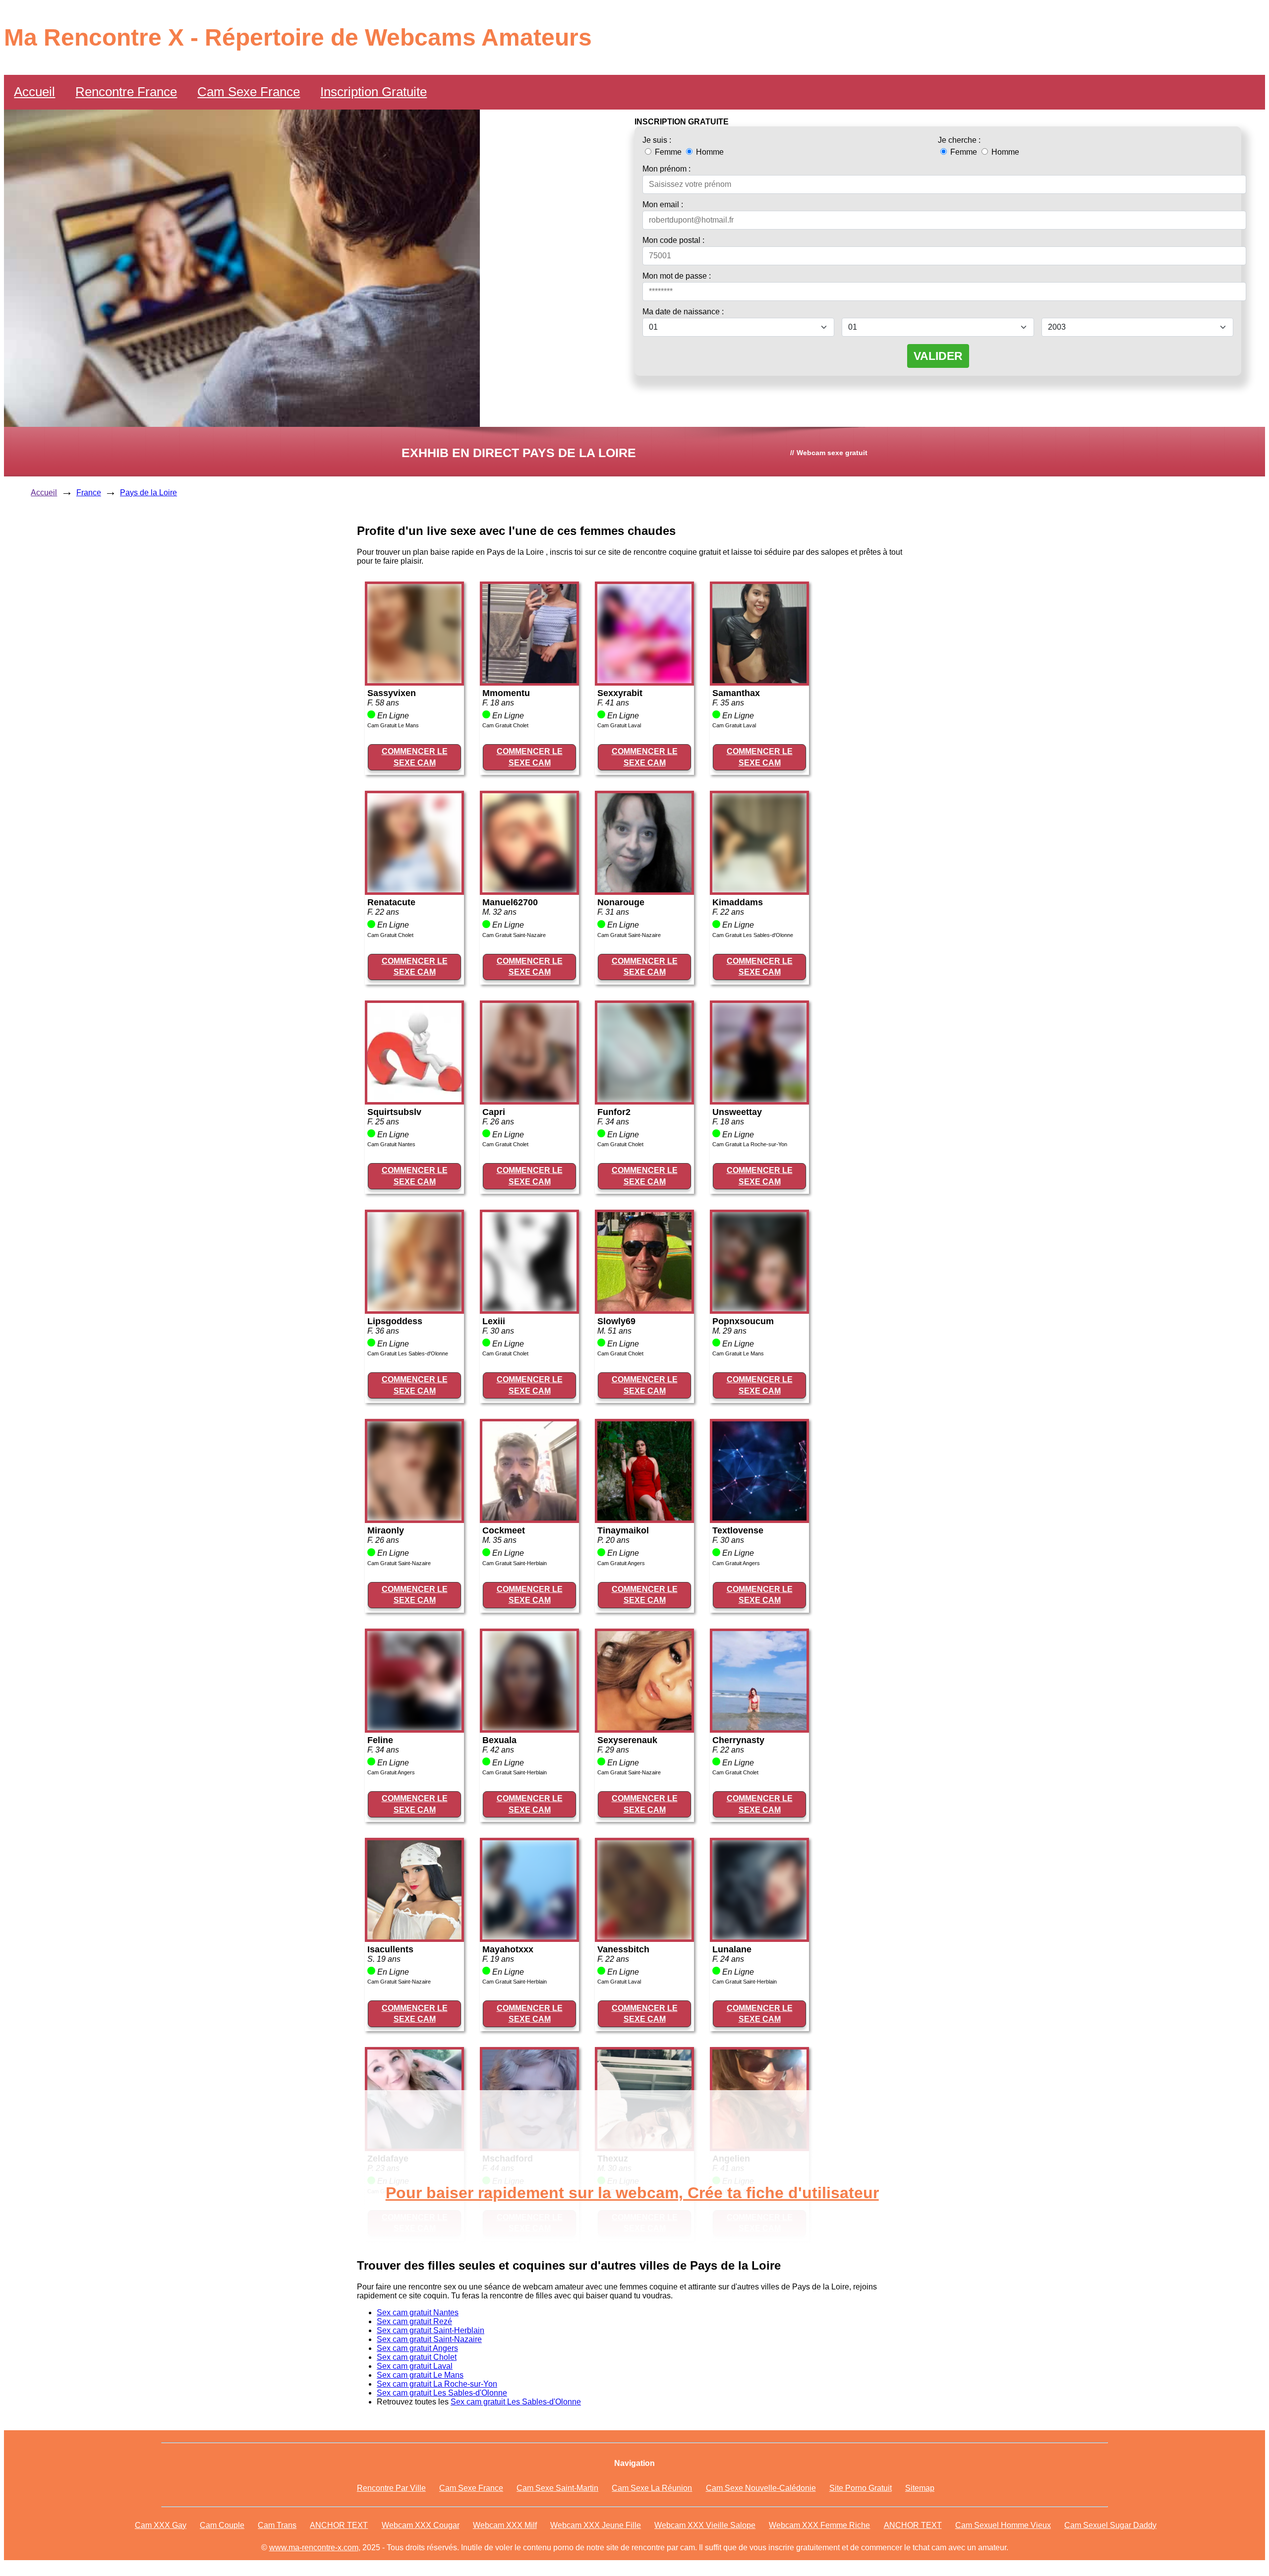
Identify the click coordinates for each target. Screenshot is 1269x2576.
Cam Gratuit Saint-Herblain (515, 1563)
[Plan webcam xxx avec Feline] (414, 1727)
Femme (668, 152)
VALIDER (938, 356)
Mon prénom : (666, 169)
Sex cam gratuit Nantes (418, 2313)
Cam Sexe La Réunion (652, 2488)
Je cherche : (959, 140)
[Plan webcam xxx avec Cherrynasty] (759, 1727)
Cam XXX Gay (161, 2525)
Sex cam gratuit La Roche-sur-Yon (437, 2384)
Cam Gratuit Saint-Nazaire (514, 935)
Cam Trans (277, 2525)
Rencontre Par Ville (391, 2488)
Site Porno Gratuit (861, 2488)
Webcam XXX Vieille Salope (705, 2525)
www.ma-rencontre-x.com (314, 2547)
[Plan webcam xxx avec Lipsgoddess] (414, 1309)
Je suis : (657, 140)
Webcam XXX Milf (505, 2525)
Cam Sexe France (249, 92)
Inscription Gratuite (374, 92)
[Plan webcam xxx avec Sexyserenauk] (644, 1727)
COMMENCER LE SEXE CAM (415, 757)
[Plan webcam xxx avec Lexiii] (529, 1309)
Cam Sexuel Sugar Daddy (1110, 2525)
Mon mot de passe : (677, 276)
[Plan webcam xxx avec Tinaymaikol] (644, 1518)
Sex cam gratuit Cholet (417, 2357)
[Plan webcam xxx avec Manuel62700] (529, 890)
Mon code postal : (673, 240)
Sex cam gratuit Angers (417, 2348)
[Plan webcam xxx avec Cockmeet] (529, 1518)
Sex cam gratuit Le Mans (420, 2375)
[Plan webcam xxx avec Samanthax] (759, 680)
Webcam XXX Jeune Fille (596, 2525)
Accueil (34, 92)
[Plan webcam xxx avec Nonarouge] (644, 890)
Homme (709, 152)
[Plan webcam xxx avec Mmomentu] (529, 680)
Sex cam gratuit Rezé (414, 2321)
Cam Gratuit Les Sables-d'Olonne (753, 935)
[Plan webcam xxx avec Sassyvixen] (414, 680)
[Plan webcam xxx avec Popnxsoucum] (759, 1309)
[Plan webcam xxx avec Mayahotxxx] (529, 1937)
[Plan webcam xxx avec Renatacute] (414, 890)
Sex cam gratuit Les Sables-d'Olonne (442, 2393)
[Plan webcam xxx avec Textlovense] (759, 1518)
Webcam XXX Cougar (421, 2525)
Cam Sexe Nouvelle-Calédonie (761, 2488)
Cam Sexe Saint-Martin (557, 2488)
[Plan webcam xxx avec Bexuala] (529, 1727)
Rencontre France (126, 92)
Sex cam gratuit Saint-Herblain (431, 2330)
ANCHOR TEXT (339, 2525)
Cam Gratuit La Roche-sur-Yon (750, 1144)
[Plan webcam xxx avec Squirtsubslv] (414, 1099)
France (89, 493)
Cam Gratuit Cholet (505, 725)
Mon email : (663, 205)
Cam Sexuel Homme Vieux (1003, 2525)
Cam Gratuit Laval (619, 725)
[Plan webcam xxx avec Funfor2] (644, 1099)
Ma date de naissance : (683, 312)
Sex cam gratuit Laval (415, 2366)
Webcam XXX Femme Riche (819, 2525)
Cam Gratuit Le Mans (393, 725)
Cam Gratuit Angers (621, 1563)
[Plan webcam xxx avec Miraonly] (414, 1518)
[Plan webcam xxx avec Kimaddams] (759, 890)
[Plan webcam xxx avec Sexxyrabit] (644, 680)
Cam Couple (222, 2525)
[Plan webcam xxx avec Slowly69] (644, 1309)
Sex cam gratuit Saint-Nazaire (429, 2339)
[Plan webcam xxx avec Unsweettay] (759, 1099)
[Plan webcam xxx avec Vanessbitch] (644, 1937)
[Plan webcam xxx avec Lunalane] (759, 1937)
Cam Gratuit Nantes (391, 1144)
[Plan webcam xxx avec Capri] (529, 1099)
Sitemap (920, 2488)
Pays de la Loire (148, 493)
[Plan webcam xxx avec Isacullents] (414, 1937)
